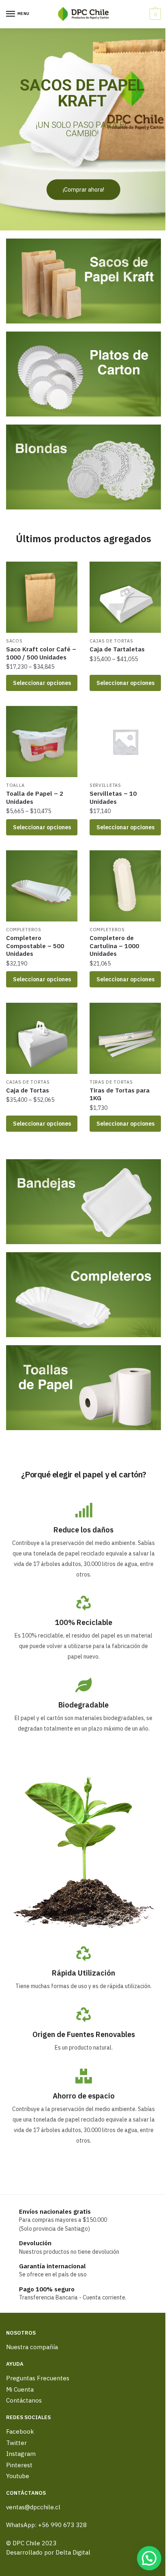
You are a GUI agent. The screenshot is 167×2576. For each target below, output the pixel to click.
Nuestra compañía (32, 2347)
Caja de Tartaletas (117, 649)
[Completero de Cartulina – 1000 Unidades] (125, 886)
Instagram (21, 2454)
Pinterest (19, 2465)
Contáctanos (24, 2400)
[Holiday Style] (83, 374)
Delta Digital (73, 2552)
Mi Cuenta (20, 2389)
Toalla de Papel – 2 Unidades (35, 798)
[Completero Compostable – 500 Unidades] (42, 886)
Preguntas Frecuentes (38, 2378)
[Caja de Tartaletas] (125, 597)
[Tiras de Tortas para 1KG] (125, 1038)
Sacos (14, 641)
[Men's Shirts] (83, 281)
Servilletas (105, 785)
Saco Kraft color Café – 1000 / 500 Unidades (41, 653)
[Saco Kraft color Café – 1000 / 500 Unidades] (42, 597)
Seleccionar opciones (42, 683)
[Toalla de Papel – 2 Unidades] (42, 742)
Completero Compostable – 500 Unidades (35, 946)
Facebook (20, 2431)
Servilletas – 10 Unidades (113, 798)
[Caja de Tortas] (42, 1038)
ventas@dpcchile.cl (33, 2507)
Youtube (18, 2476)
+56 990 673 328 (62, 2525)
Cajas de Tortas (111, 641)
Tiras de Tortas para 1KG (120, 1094)
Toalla (15, 785)
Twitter (16, 2443)
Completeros (24, 930)
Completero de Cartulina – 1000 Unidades (114, 946)
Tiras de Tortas (111, 1082)
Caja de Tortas (28, 1090)
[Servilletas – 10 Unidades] (125, 742)
